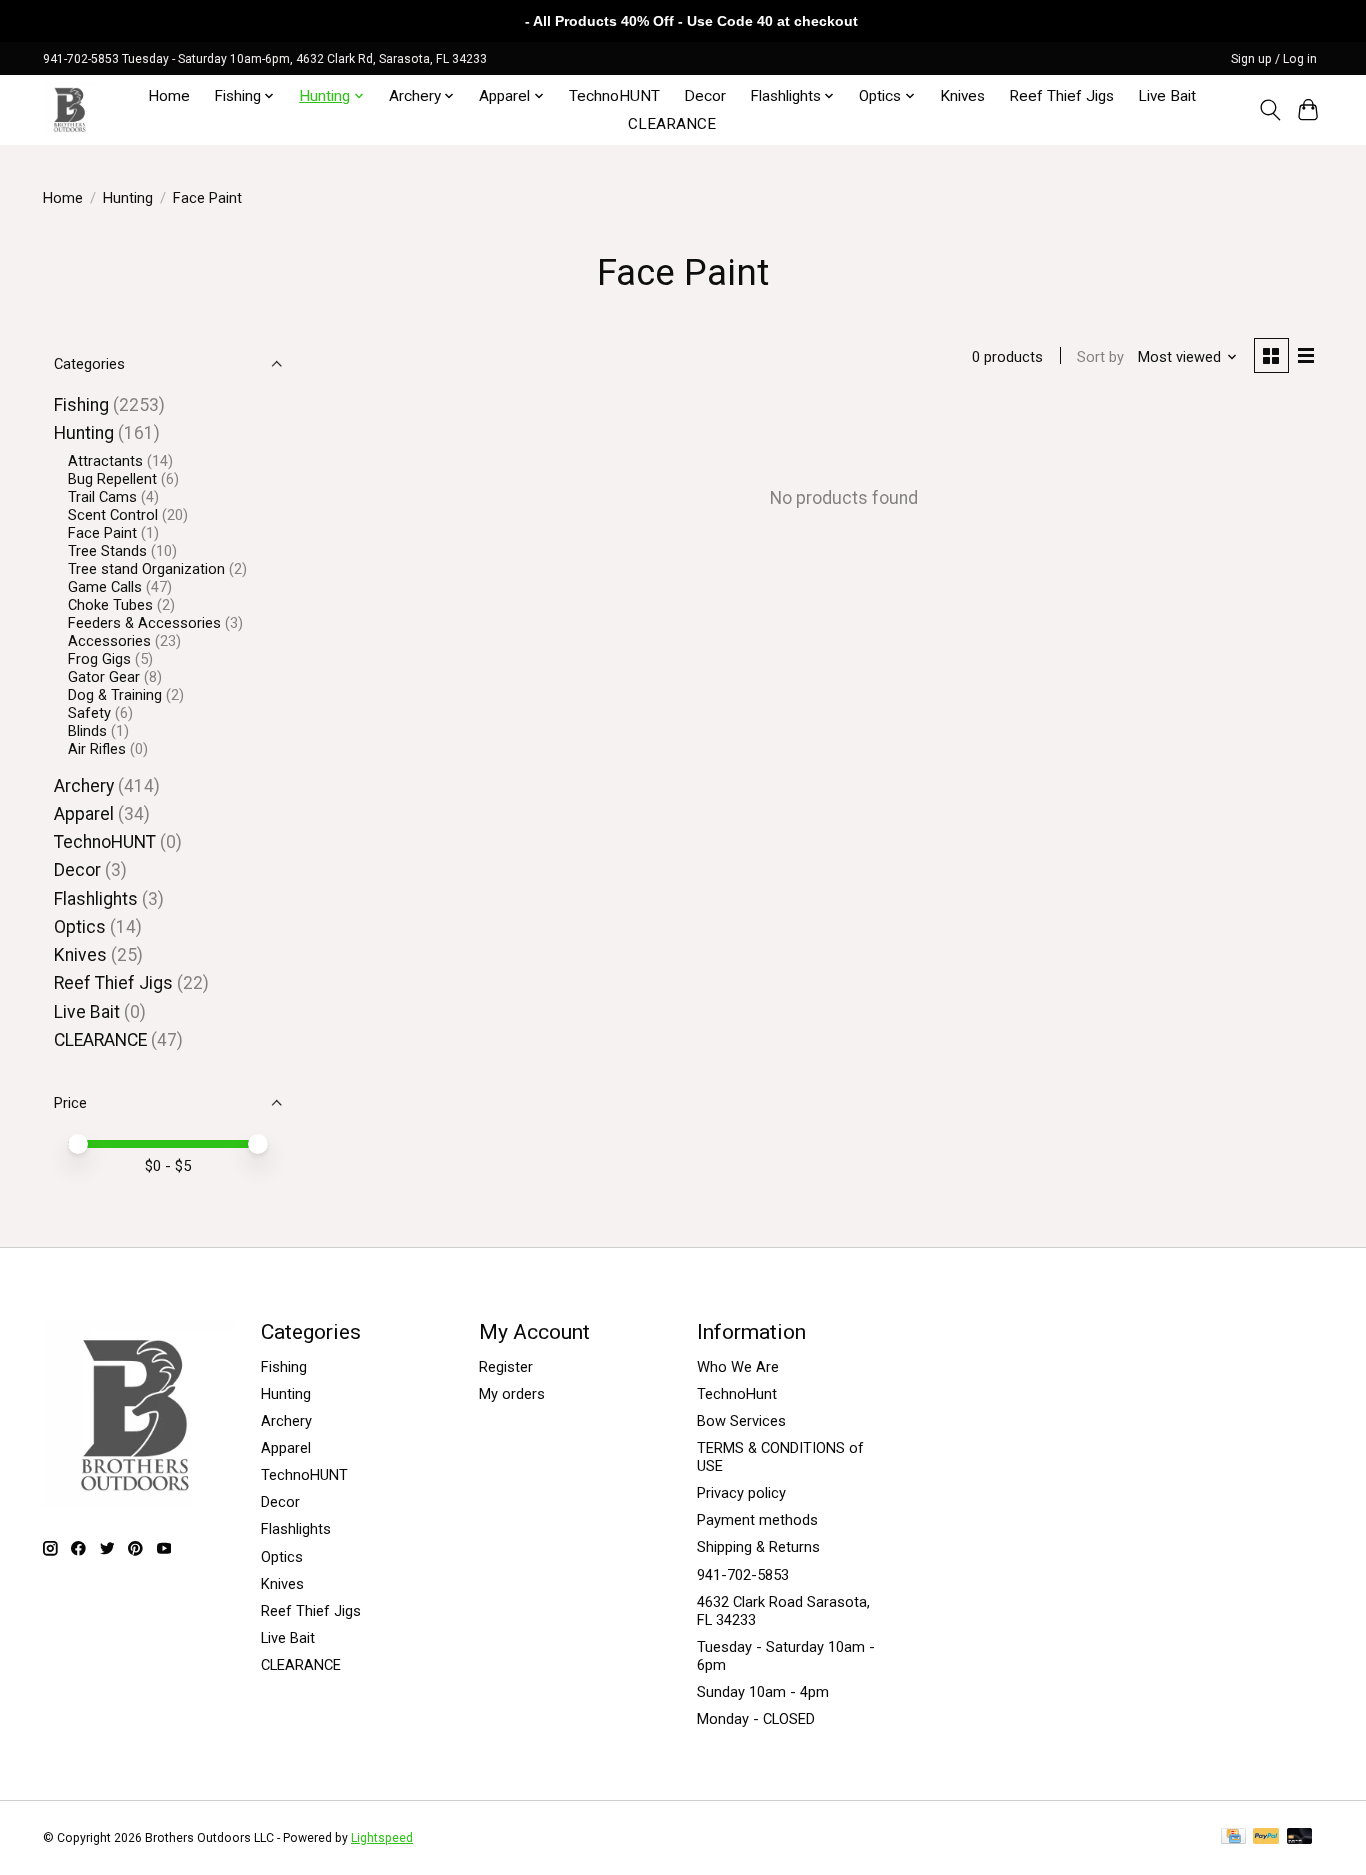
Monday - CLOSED (756, 1719)
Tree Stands (107, 551)
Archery (84, 786)
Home (169, 96)
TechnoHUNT (614, 96)
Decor (705, 96)
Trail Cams (102, 497)
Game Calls (105, 587)
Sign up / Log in (1274, 59)
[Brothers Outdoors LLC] (70, 109)
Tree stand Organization (146, 569)
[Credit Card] (1233, 1837)
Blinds (87, 731)
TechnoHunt (737, 1394)
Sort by (1100, 357)
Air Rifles (97, 749)
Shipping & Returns (758, 1547)
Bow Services (741, 1421)
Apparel (84, 814)
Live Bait (1167, 96)
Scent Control (113, 515)
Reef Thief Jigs (1061, 96)
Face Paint (102, 533)
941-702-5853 (743, 1575)
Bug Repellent (112, 479)
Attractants (105, 461)
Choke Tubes (110, 605)
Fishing (81, 405)
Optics (80, 927)
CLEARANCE (672, 124)
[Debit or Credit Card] (1300, 1837)
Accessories (109, 641)
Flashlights (96, 899)
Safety (89, 713)
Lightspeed (382, 1838)
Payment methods (757, 1520)
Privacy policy (741, 1493)
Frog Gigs (99, 659)
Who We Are (738, 1367)
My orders (512, 1394)
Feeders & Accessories (144, 623)
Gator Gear (104, 677)
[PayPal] (1266, 1837)
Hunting (128, 198)
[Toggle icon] (1269, 110)
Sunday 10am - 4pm (763, 1692)
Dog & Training (115, 695)
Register (506, 1367)
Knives (962, 96)
